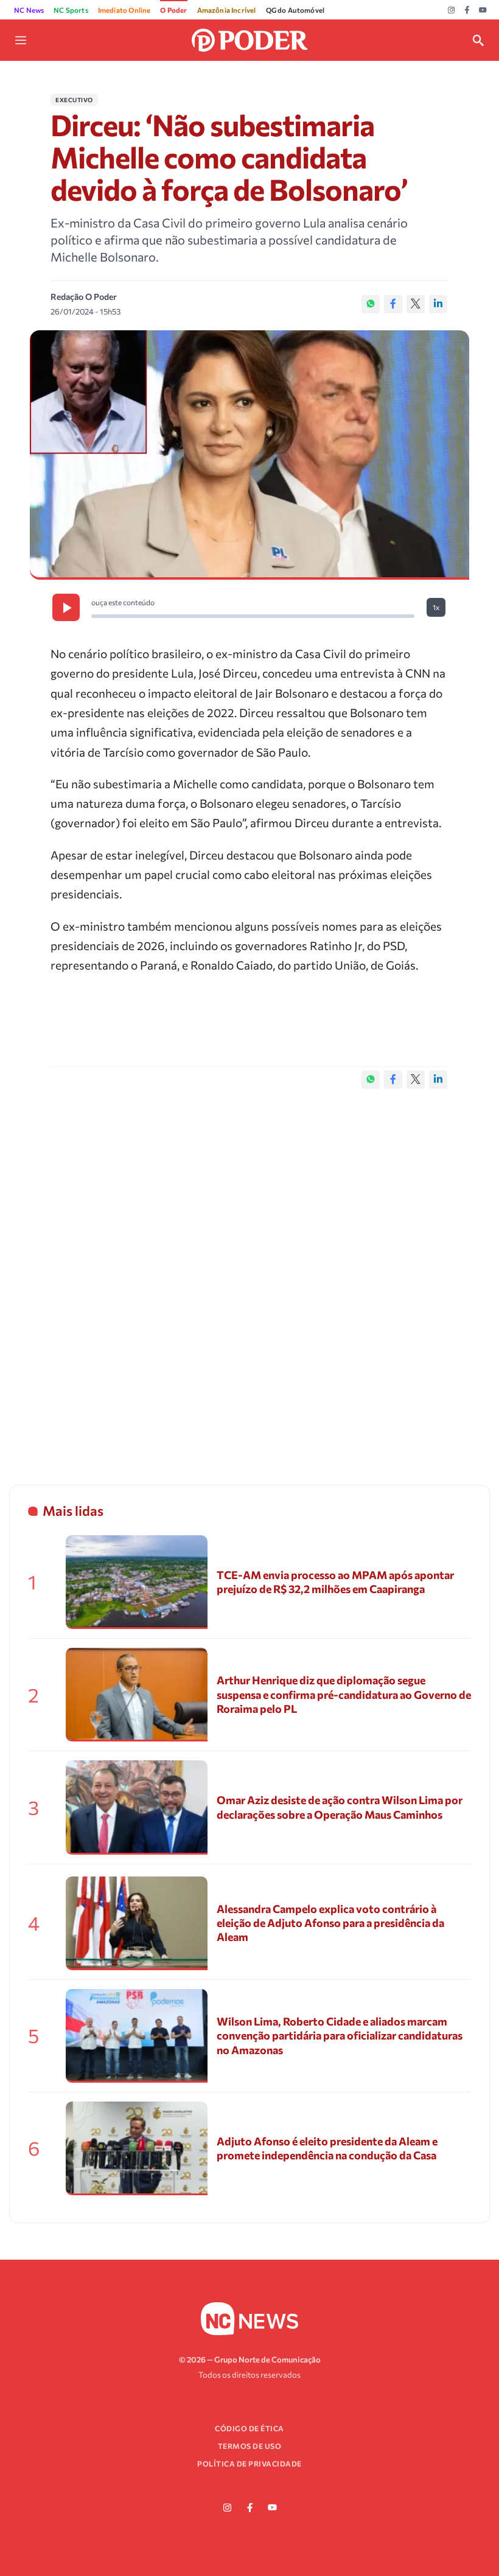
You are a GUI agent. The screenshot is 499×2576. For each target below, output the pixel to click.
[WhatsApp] (371, 304)
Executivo (74, 100)
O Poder (173, 10)
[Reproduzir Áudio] (66, 607)
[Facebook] (467, 10)
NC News (29, 10)
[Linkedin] (438, 304)
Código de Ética (249, 2428)
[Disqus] (249, 1274)
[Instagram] (451, 10)
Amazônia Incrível (227, 10)
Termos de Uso (250, 2446)
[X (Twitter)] (416, 304)
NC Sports (71, 10)
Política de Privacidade (249, 2463)
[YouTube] (483, 10)
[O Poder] (249, 39)
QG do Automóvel (295, 10)
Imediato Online (124, 10)
